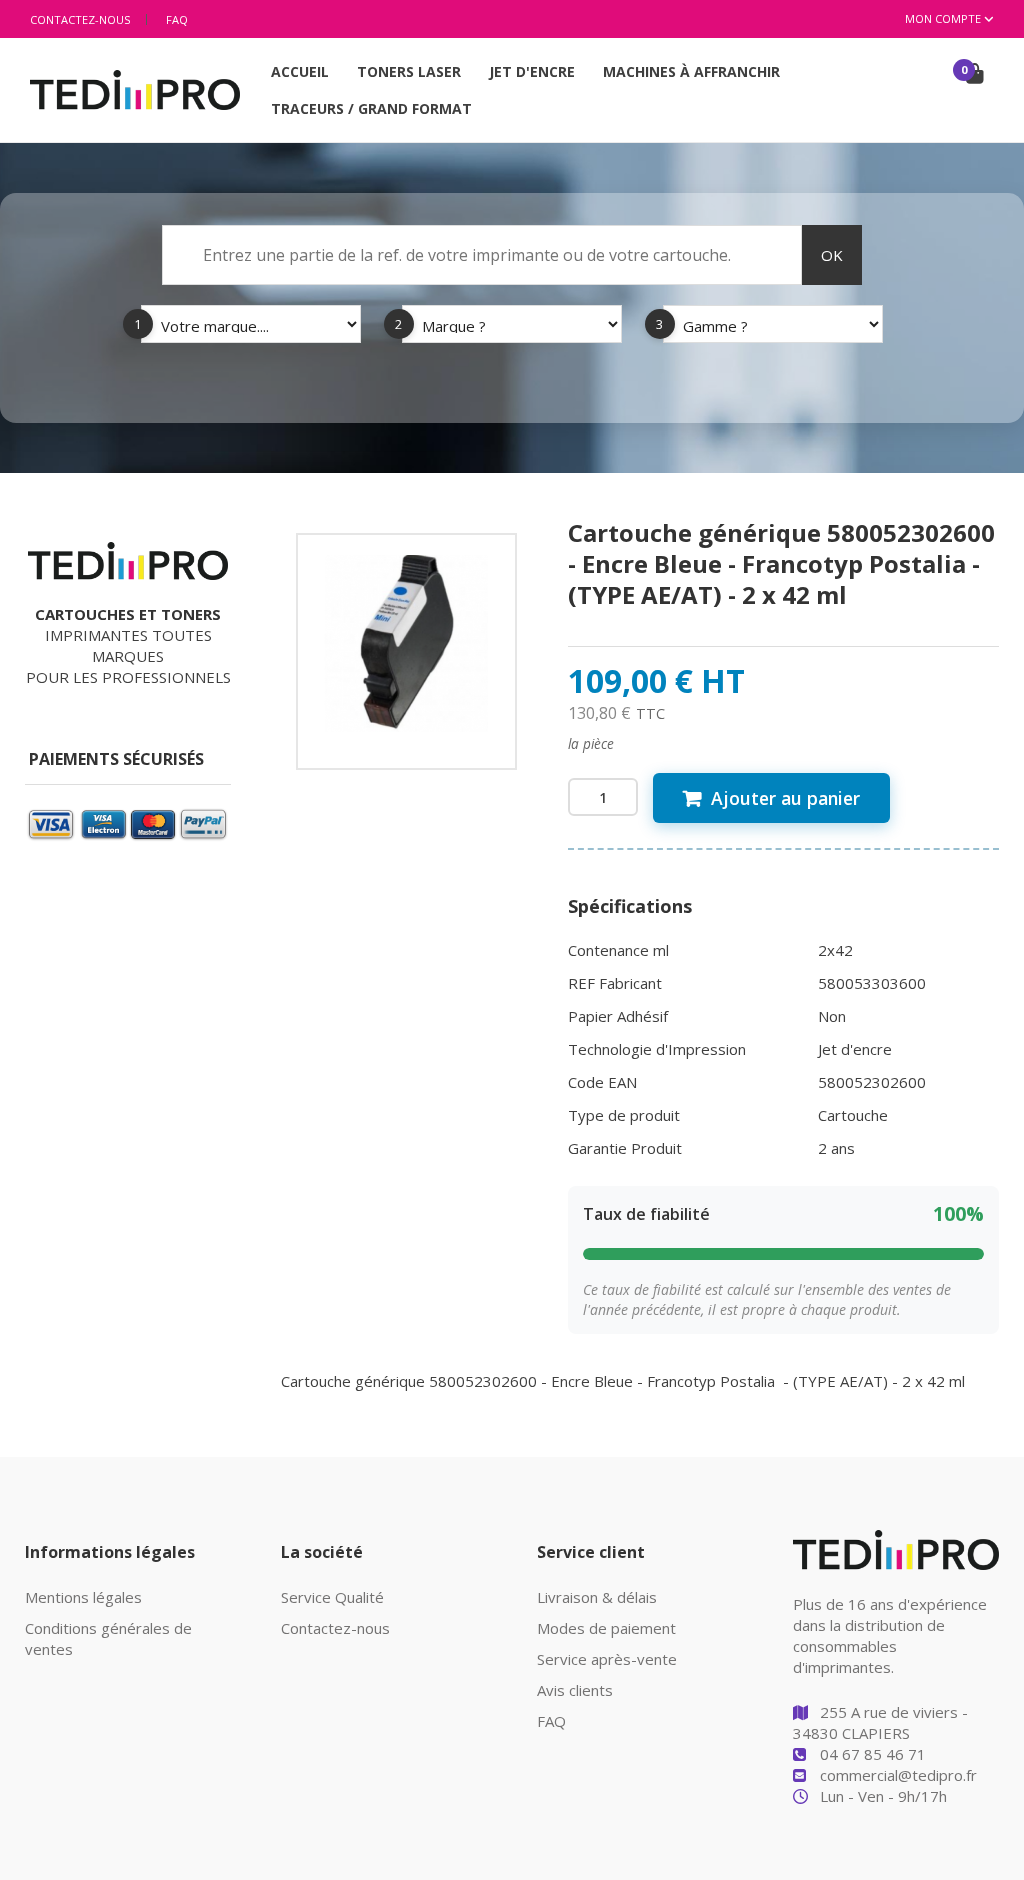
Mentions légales (83, 1597)
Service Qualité (332, 1597)
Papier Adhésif (618, 1016)
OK (832, 255)
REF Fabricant (615, 983)
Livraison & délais (597, 1597)
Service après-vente (607, 1659)
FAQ (177, 19)
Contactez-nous (80, 19)
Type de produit (624, 1115)
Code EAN (602, 1082)
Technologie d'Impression (657, 1049)
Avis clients (575, 1690)
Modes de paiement (606, 1628)
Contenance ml (618, 950)
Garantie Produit (625, 1148)
